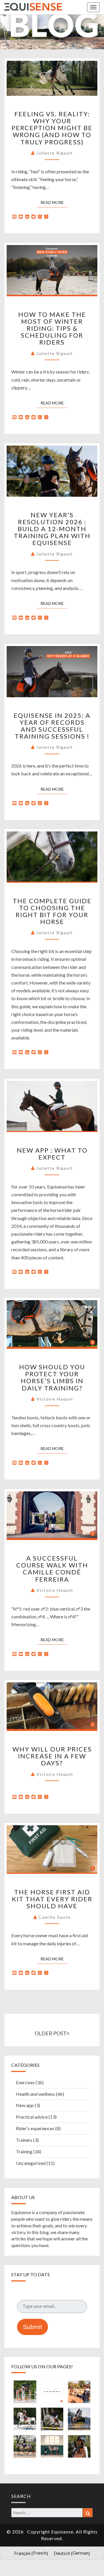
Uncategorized (31, 2163)
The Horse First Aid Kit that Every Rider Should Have (52, 1899)
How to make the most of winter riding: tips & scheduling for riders (52, 328)
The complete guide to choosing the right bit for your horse (52, 911)
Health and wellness (36, 2094)
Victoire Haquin (55, 1399)
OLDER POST (51, 2033)
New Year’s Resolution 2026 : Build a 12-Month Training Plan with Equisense (52, 529)
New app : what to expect (52, 1154)
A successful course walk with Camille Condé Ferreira (52, 1569)
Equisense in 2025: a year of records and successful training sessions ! (52, 726)
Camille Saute (55, 1917)
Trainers (24, 2140)
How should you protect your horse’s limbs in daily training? (52, 1377)
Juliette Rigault (55, 153)
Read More (54, 202)
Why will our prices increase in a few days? (52, 1756)
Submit (32, 2327)
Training (24, 2151)
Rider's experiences (35, 2128)
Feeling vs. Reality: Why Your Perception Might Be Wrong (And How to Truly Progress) (52, 128)
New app (25, 2105)
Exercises (25, 2082)
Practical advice (32, 2117)
